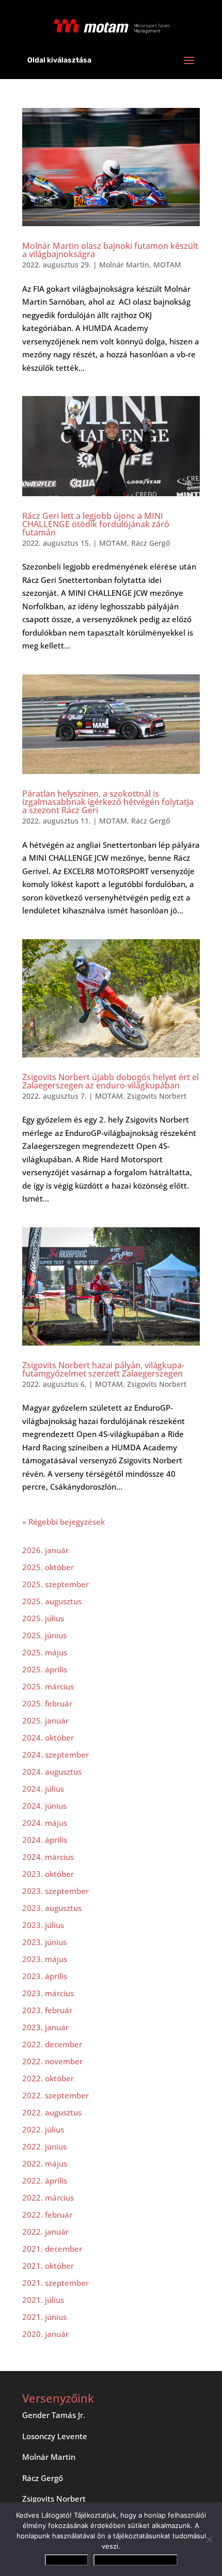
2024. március (48, 1857)
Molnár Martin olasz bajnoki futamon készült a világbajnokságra (110, 250)
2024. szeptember (55, 1755)
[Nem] (209, 2539)
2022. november (52, 2061)
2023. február (47, 2010)
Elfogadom (67, 2560)
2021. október (48, 2266)
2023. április (45, 1976)
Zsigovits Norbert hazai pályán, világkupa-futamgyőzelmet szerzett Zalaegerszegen (103, 1369)
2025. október (48, 1567)
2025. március (48, 1686)
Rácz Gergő (150, 543)
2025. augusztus (52, 1601)
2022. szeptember (55, 2095)
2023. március (48, 1993)
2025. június (44, 1635)
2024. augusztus (52, 1772)
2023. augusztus (52, 1908)
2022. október (48, 2078)
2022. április (45, 2180)
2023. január (45, 2027)
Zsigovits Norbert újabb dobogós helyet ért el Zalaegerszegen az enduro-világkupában (110, 1081)
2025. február (47, 1703)
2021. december (52, 2249)
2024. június (44, 1806)
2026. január (45, 1550)
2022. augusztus (52, 2112)
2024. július (43, 1789)
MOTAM (167, 265)
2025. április (45, 1669)
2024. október (48, 1737)
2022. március (48, 2198)
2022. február (47, 2215)
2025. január (45, 1720)
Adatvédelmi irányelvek (136, 2560)
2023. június (44, 1942)
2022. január (45, 2232)
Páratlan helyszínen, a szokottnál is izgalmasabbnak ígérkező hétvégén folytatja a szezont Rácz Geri (108, 802)
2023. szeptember (55, 1891)
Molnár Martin (124, 265)
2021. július (43, 2300)
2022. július (43, 2129)
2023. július (43, 1925)
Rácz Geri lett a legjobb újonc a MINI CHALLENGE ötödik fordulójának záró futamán (96, 524)
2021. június (44, 2317)
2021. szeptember (55, 2283)
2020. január (45, 2334)
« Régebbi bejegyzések (64, 1522)
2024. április (45, 1840)
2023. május (45, 1959)
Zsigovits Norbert (157, 1096)
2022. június (44, 2146)
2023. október (48, 1874)
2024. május (45, 1823)
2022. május (45, 2163)
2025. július (43, 1618)
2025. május (45, 1652)
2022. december (52, 2044)
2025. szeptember (55, 1584)
